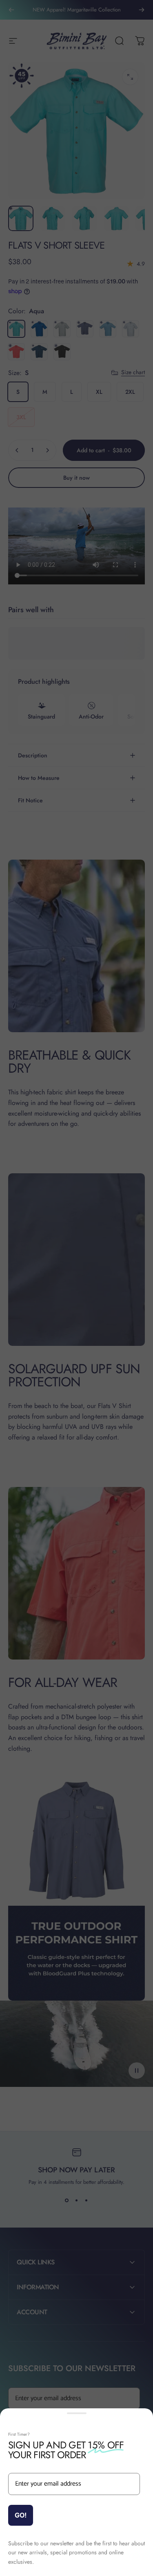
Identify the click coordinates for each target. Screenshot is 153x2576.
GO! (21, 2515)
